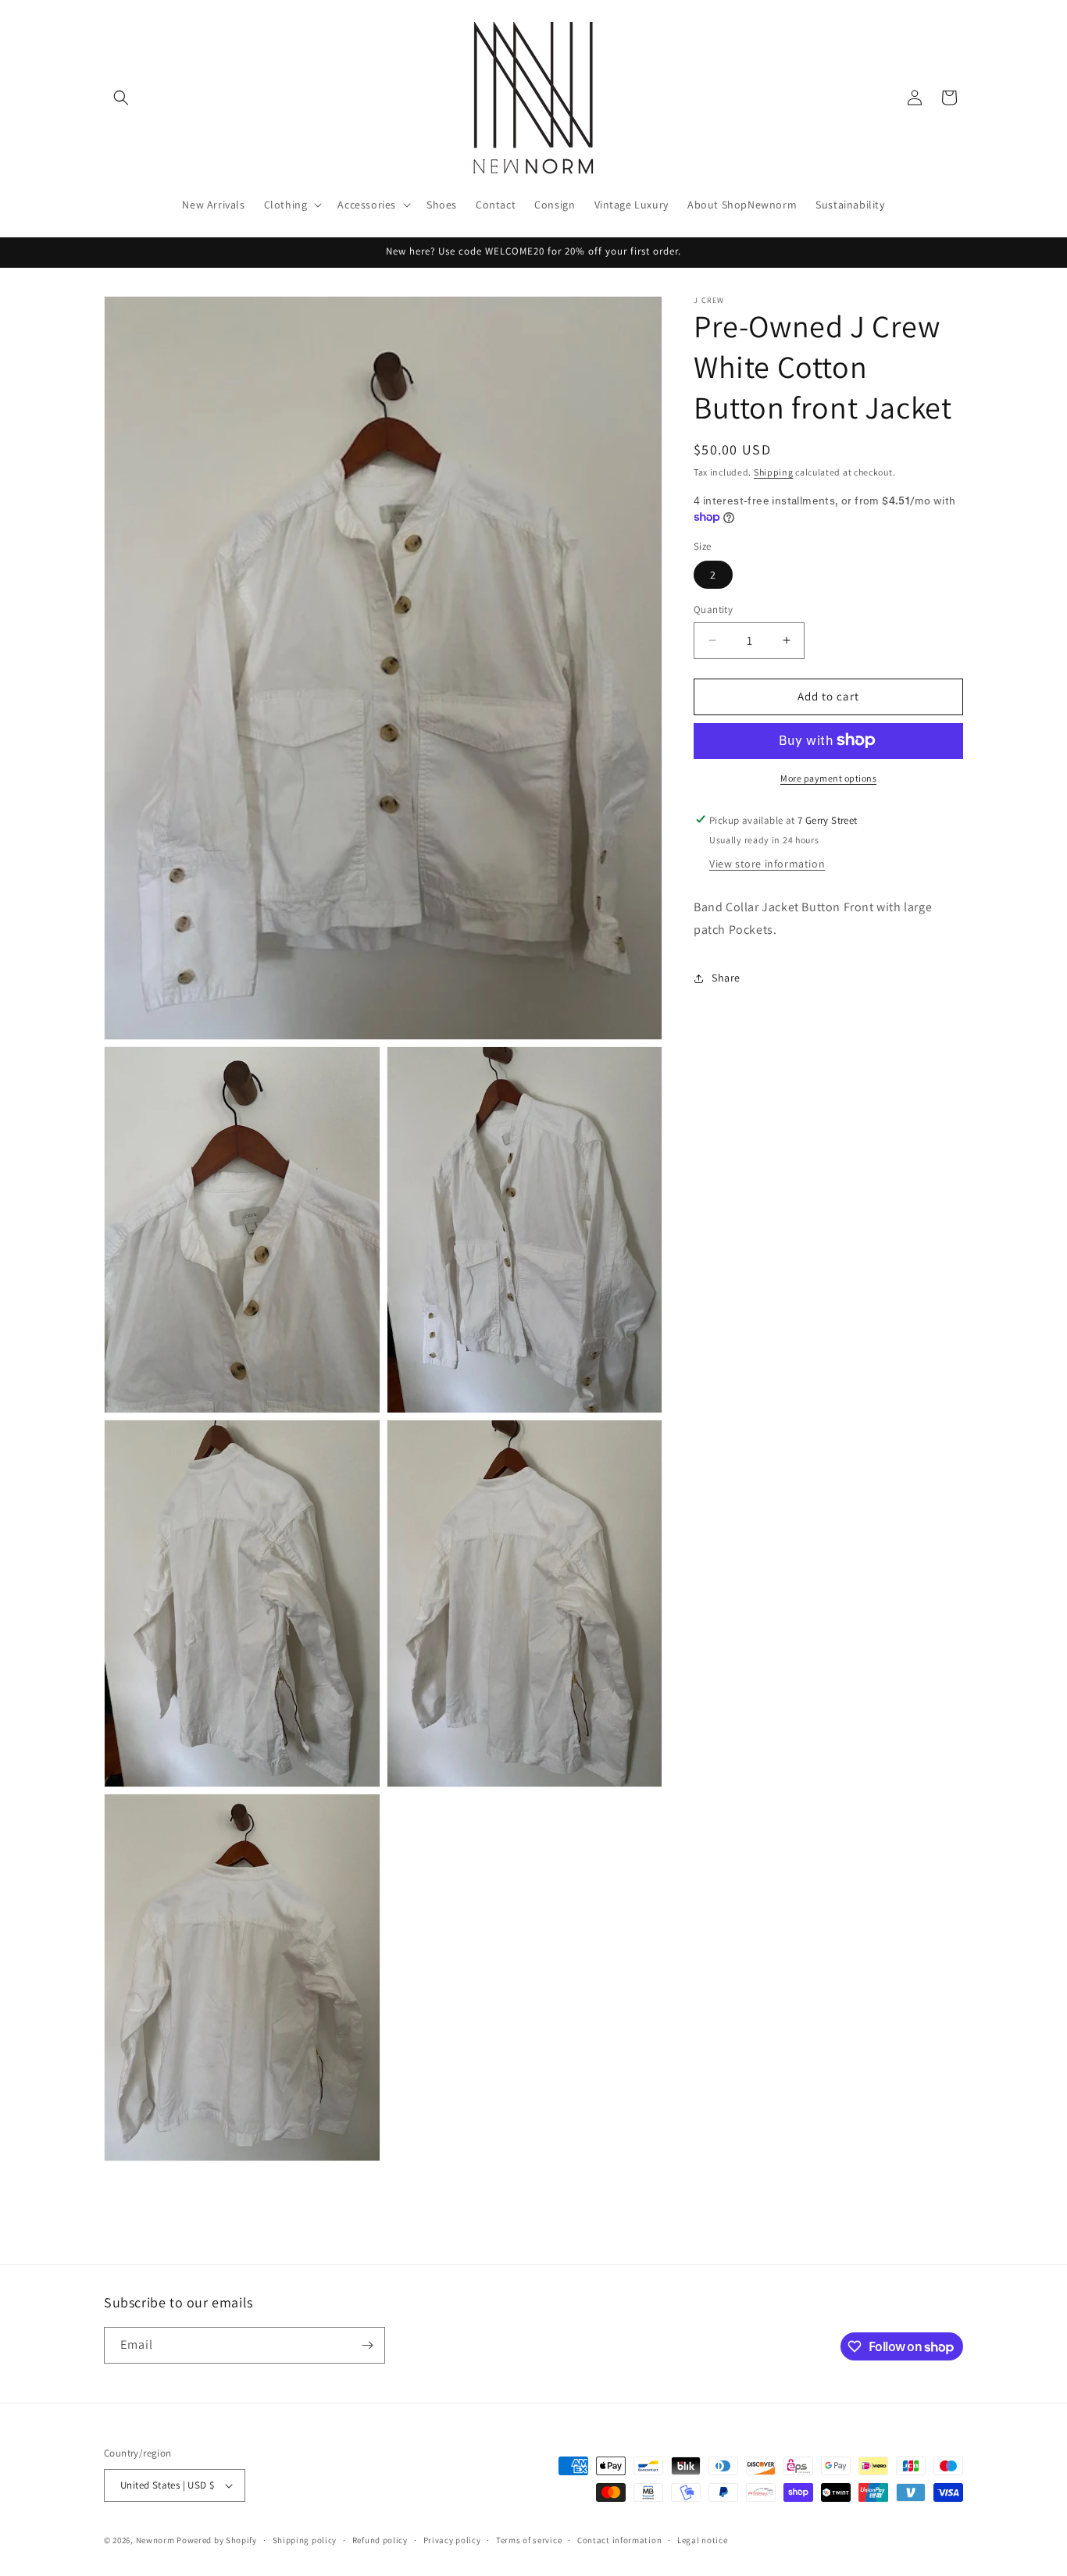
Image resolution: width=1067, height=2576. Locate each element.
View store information (767, 864)
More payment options (828, 777)
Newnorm (155, 2540)
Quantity (713, 609)
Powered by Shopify (217, 2540)
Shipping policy (305, 2539)
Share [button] (726, 978)
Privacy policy (452, 2539)
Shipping (774, 472)
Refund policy (380, 2539)
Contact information (619, 2539)
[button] (121, 98)
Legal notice (702, 2539)
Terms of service (529, 2539)
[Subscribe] (367, 2345)
